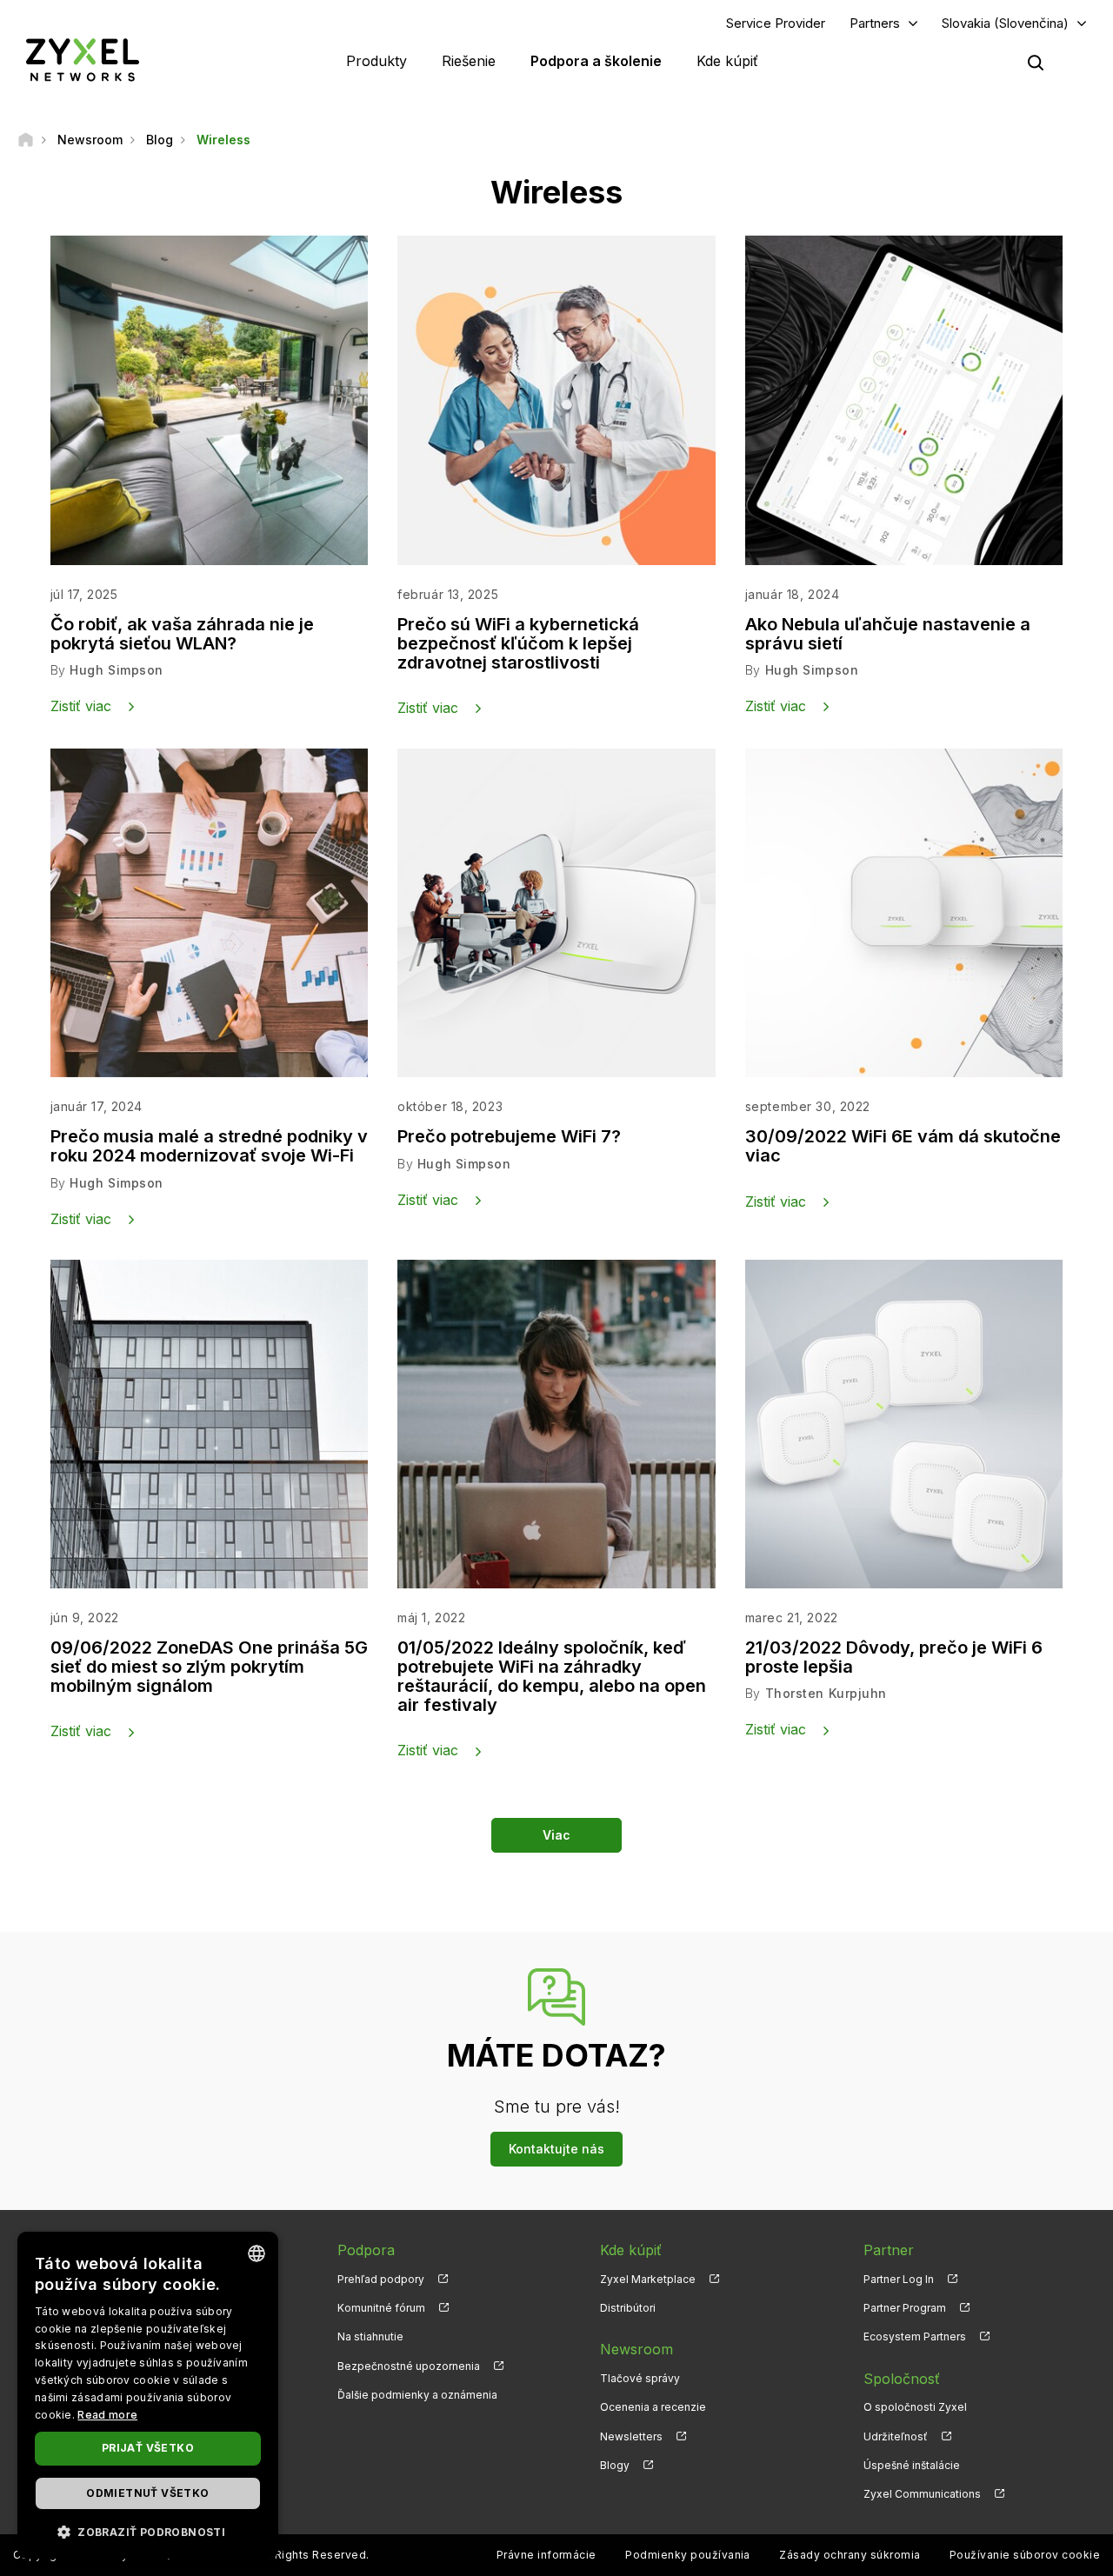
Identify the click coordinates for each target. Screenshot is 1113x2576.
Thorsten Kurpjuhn (826, 1693)
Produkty (377, 61)
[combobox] (257, 2253)
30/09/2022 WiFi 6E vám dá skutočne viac (903, 1146)
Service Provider (776, 23)
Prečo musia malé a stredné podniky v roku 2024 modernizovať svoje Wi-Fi (209, 1146)
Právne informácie (547, 2555)
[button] (148, 2531)
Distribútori (628, 2308)
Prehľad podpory (381, 2279)
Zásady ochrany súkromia (850, 2555)
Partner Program (905, 2308)
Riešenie (469, 61)
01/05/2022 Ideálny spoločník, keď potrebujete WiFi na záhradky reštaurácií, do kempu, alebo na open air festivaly (552, 1676)
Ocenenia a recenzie (653, 2407)
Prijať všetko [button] (148, 2448)
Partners (875, 23)
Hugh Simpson (117, 670)
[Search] (1036, 63)
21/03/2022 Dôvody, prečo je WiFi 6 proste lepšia (894, 1657)
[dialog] (148, 2395)
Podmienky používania (688, 2555)
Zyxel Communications (922, 2494)
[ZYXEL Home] (83, 60)
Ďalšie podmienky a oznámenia (417, 2395)
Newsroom (636, 2349)
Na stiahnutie (370, 2336)
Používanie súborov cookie (1025, 2555)
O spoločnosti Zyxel (915, 2407)
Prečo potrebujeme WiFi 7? (509, 1136)
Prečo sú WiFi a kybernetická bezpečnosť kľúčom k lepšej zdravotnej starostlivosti (518, 643)
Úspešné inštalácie (912, 2465)
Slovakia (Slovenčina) (1005, 23)
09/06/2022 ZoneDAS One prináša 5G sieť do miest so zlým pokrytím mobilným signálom (209, 1667)
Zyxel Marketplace (648, 2279)
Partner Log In (899, 2279)
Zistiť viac (81, 706)
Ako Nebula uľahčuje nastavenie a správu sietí (888, 634)
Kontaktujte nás (556, 2149)
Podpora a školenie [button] (596, 61)
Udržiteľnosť (896, 2436)
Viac (556, 1835)
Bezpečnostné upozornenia (409, 2366)
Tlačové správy (640, 2378)
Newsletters (631, 2436)
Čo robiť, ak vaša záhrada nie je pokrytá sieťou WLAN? (182, 634)
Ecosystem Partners (915, 2336)
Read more (107, 2415)
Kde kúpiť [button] (727, 61)
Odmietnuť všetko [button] (147, 2493)
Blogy (615, 2465)
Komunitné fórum (381, 2308)
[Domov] (26, 140)
